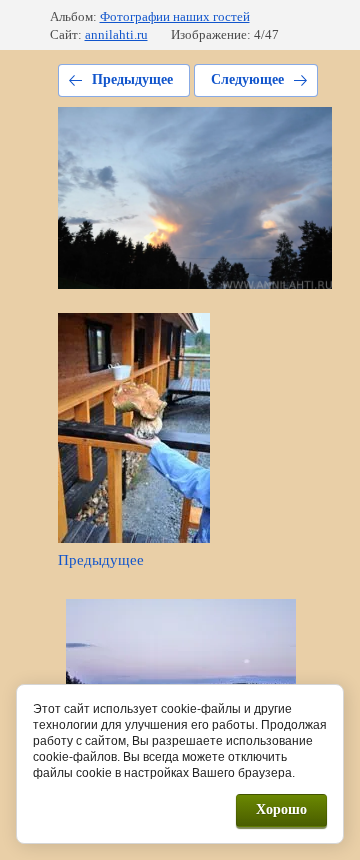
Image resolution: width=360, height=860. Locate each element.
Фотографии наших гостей (175, 16)
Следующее (247, 79)
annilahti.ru (116, 34)
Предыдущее (132, 79)
